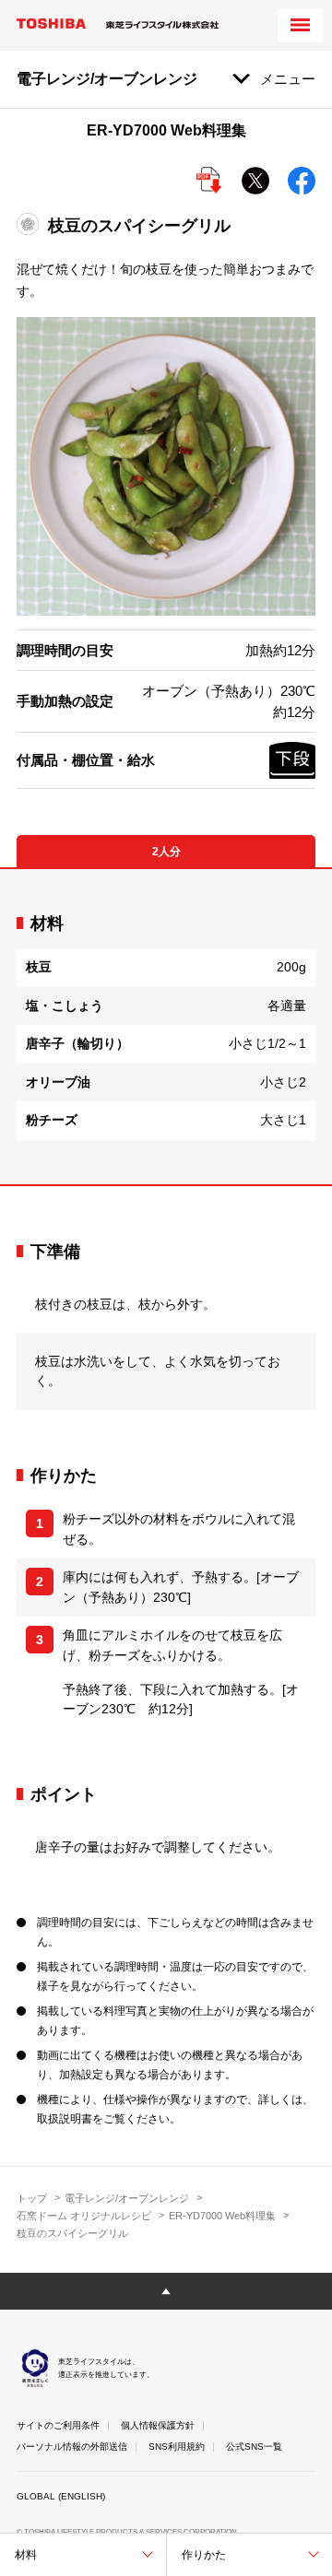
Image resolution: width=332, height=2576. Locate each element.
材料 (26, 2555)
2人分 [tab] (166, 852)
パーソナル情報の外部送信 (72, 2447)
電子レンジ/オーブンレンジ (127, 2198)
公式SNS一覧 (254, 2447)
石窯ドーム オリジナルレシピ (84, 2216)
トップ (32, 2198)
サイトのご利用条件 (58, 2425)
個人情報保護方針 (158, 2425)
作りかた (204, 2555)
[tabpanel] (166, 1027)
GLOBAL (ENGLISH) (61, 2496)
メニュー (288, 79)
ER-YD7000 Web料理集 (222, 2216)
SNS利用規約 (177, 2447)
